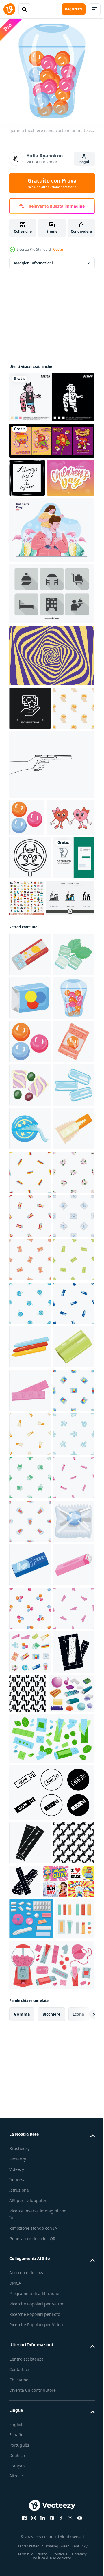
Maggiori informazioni (34, 259)
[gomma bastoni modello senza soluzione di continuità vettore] (30, 1548)
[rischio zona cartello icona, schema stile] (30, 972)
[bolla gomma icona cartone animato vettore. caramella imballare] (30, 1199)
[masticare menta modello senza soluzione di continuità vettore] (30, 1766)
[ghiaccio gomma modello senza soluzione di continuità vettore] (30, 2115)
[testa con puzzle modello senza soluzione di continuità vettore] (30, 785)
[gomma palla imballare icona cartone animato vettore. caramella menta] (30, 2290)
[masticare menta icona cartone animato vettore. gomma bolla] (30, 1941)
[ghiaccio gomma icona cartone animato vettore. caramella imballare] (30, 1418)
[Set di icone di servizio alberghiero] (51, 627)
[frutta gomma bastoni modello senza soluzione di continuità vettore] (30, 2464)
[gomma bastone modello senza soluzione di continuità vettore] (71, 2549)
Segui (84, 162)
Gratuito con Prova (52, 183)
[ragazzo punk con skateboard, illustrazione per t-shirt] (51, 393)
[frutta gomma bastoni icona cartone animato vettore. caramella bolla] (30, 1984)
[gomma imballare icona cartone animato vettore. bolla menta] (30, 2333)
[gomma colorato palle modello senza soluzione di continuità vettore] (30, 2420)
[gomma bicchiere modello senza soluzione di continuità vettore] (30, 2246)
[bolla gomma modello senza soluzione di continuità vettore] (30, 1636)
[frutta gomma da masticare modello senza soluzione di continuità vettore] (30, 1592)
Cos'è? (58, 249)
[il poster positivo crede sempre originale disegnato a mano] (27, 473)
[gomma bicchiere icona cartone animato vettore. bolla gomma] (30, 1243)
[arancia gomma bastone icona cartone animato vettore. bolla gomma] (30, 1505)
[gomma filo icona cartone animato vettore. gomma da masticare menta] (30, 1461)
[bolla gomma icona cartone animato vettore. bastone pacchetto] (30, 1112)
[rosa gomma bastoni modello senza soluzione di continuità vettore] (30, 2202)
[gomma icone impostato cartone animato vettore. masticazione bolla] (30, 2508)
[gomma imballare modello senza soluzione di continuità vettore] (30, 1854)
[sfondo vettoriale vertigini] (51, 689)
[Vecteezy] (9, 9)
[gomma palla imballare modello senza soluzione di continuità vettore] (30, 1679)
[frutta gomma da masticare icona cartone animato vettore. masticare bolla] (30, 1374)
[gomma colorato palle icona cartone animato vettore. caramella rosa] (27, 895)
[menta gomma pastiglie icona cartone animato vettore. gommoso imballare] (30, 1156)
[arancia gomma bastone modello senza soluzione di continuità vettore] (30, 2072)
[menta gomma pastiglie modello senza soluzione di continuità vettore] (30, 2159)
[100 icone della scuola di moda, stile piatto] (70, 1012)
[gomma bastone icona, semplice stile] (30, 2551)
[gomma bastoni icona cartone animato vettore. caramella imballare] (30, 1897)
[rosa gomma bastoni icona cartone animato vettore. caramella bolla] (30, 2377)
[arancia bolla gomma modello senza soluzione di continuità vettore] (30, 1723)
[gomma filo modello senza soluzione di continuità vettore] (30, 1810)
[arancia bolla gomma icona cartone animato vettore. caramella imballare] (30, 1330)
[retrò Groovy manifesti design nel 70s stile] (51, 436)
